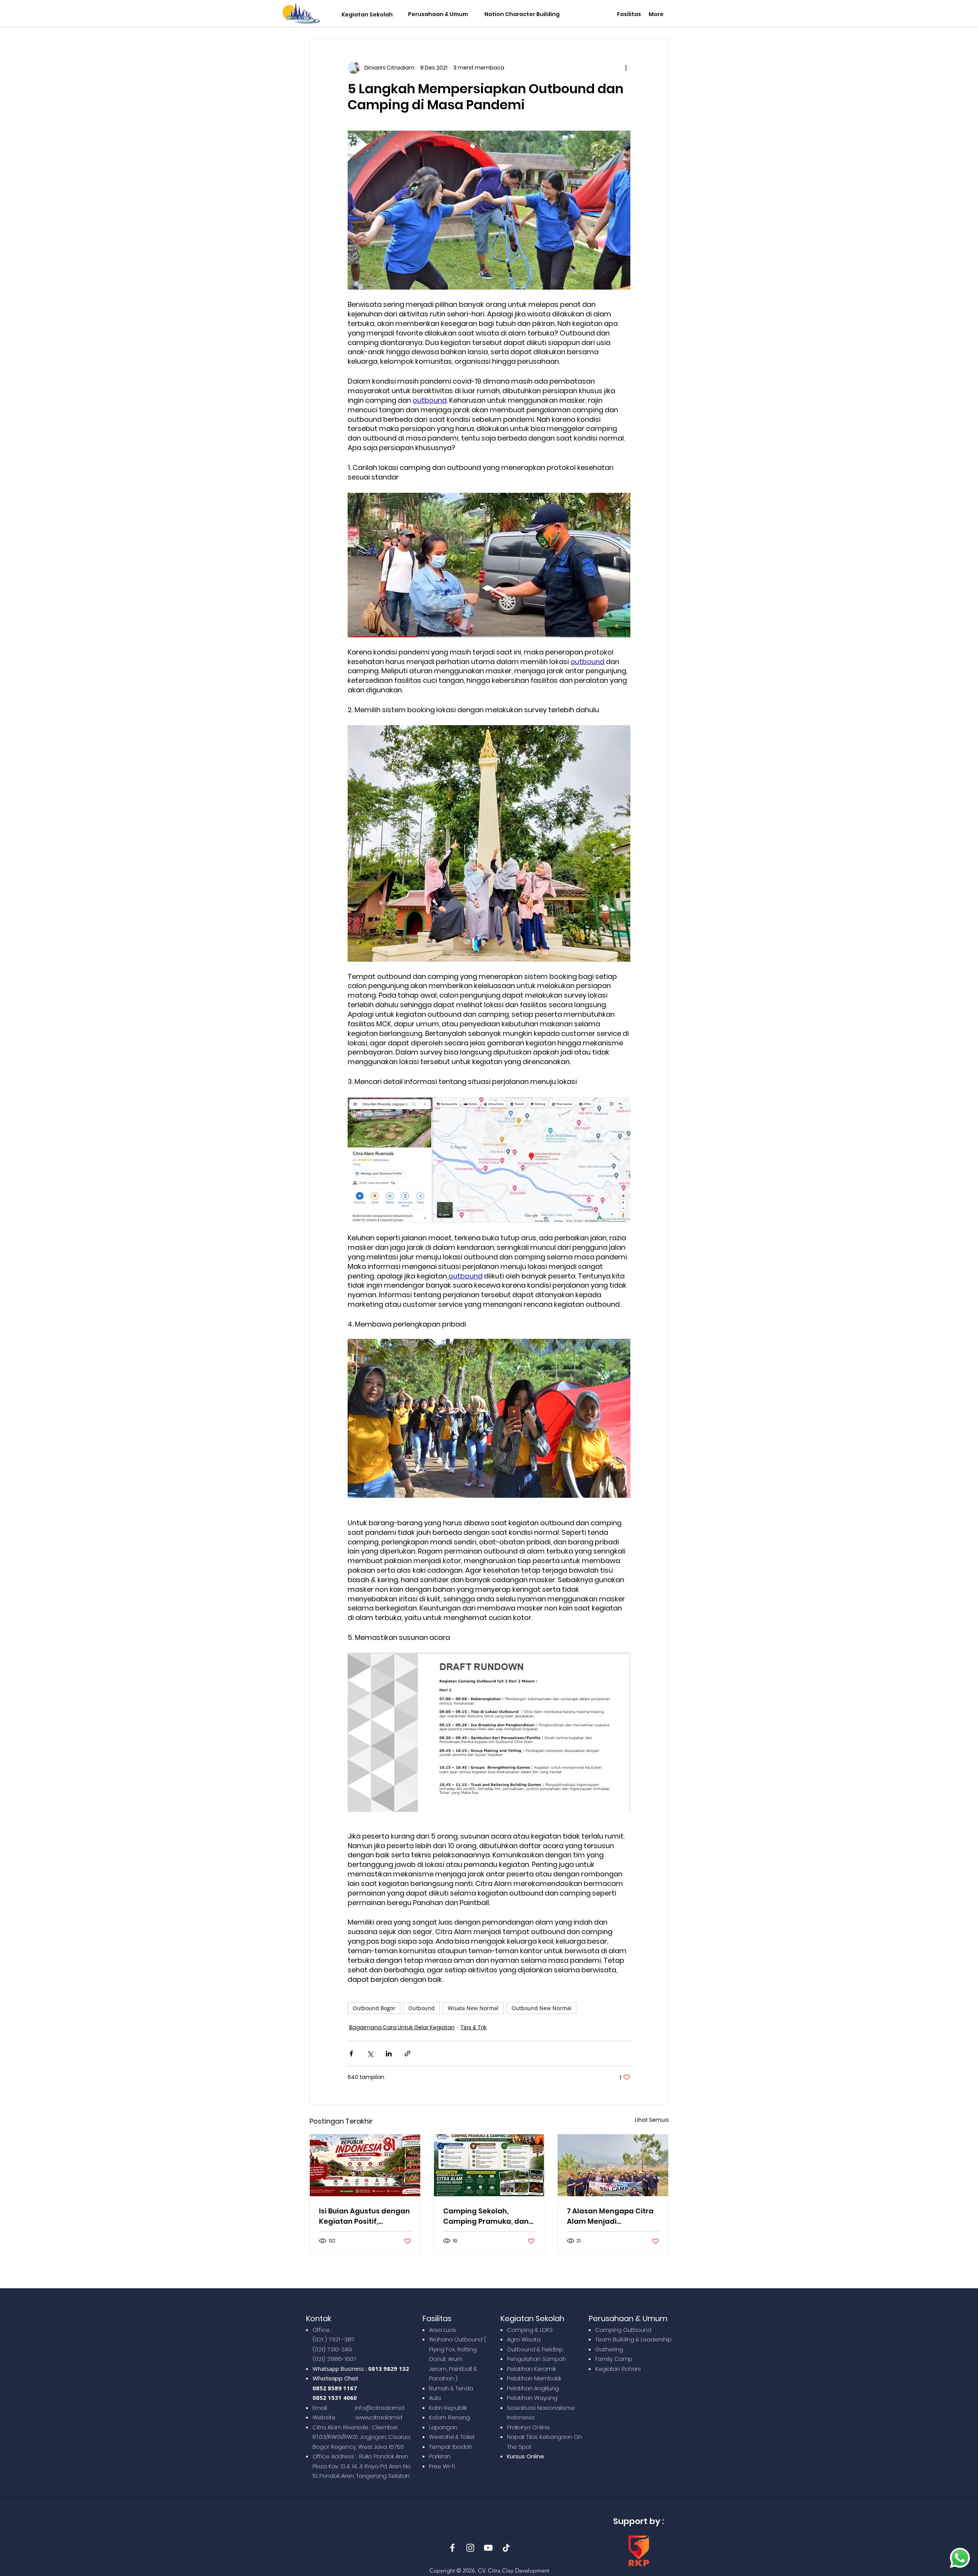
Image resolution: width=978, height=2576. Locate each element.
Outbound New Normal (542, 2008)
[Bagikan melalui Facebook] (351, 2054)
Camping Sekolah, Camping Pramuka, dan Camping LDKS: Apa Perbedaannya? (486, 2216)
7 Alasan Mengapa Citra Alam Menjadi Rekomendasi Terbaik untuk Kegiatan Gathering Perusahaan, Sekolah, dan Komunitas (610, 2216)
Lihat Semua (652, 2120)
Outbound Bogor (374, 2008)
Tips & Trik (474, 2027)
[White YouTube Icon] (488, 2548)
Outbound (422, 2008)
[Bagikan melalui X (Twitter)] (370, 2054)
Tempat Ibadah (451, 2447)
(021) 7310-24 (330, 2349)
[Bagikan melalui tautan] (407, 2054)
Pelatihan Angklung (533, 2388)
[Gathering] (613, 2165)
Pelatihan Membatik (534, 2378)
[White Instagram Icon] (470, 2548)
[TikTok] (506, 2548)
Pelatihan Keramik (531, 2369)
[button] (365, 15)
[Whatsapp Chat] (960, 2558)
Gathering (609, 2349)
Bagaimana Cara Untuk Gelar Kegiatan (402, 2027)
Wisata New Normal (473, 2008)
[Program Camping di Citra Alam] (489, 2165)
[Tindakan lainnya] (626, 68)
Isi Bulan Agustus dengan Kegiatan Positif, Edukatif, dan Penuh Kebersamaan (364, 2216)
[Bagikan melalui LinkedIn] (389, 2054)
